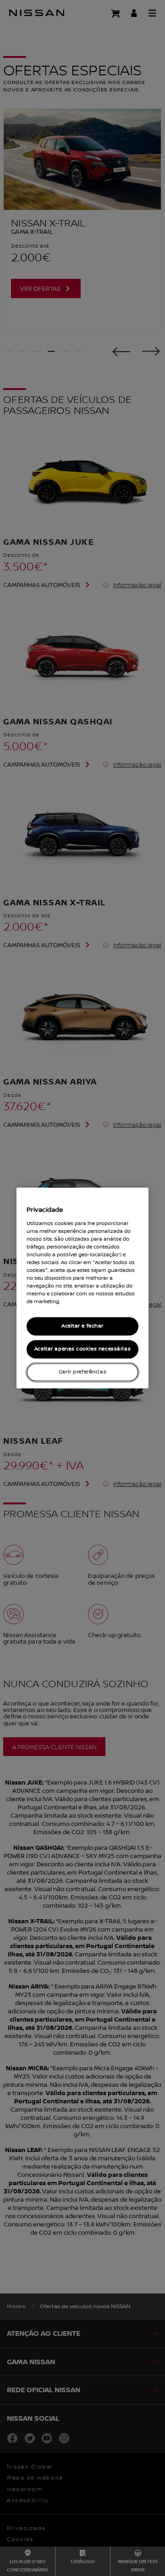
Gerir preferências (82, 1372)
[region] (82, 1288)
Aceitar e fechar (82, 1326)
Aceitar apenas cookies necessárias (82, 1349)
